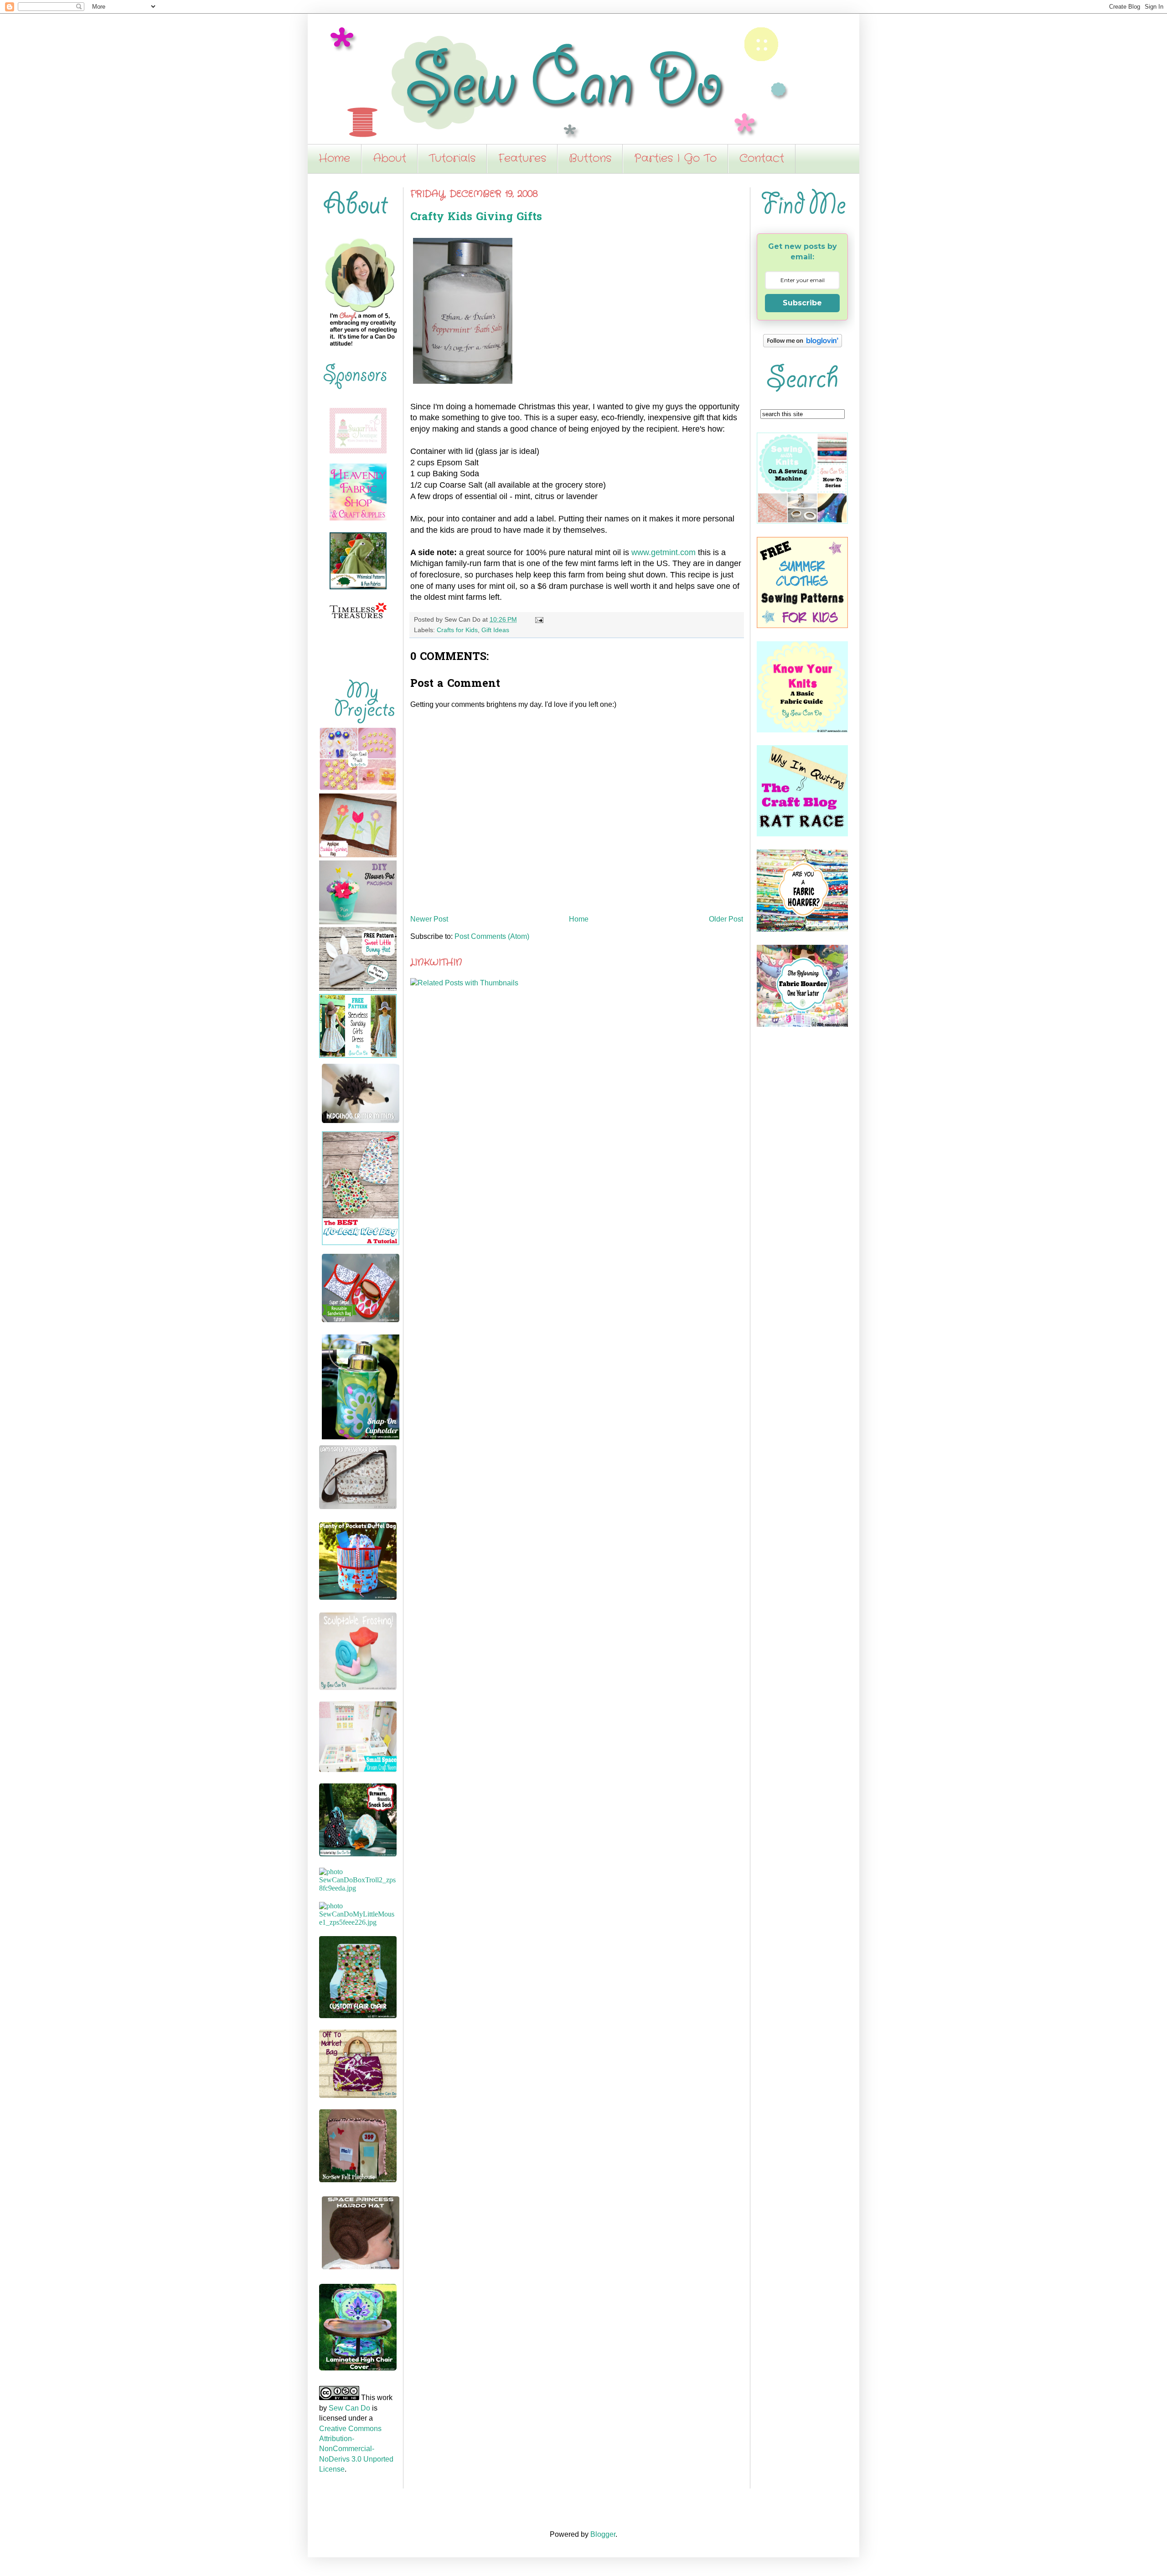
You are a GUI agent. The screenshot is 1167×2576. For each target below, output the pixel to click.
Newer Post (429, 919)
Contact (762, 159)
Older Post (726, 919)
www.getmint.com (664, 552)
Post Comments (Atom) (492, 936)
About (390, 159)
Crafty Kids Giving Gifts (476, 218)
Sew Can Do (349, 2408)
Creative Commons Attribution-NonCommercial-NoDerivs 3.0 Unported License (356, 2449)
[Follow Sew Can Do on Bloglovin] (803, 345)
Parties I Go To (675, 159)
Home (334, 159)
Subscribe (802, 303)
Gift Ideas (495, 630)
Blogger (603, 2534)
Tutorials (452, 159)
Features (522, 159)
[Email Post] (538, 619)
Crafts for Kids (457, 630)
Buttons (590, 159)
